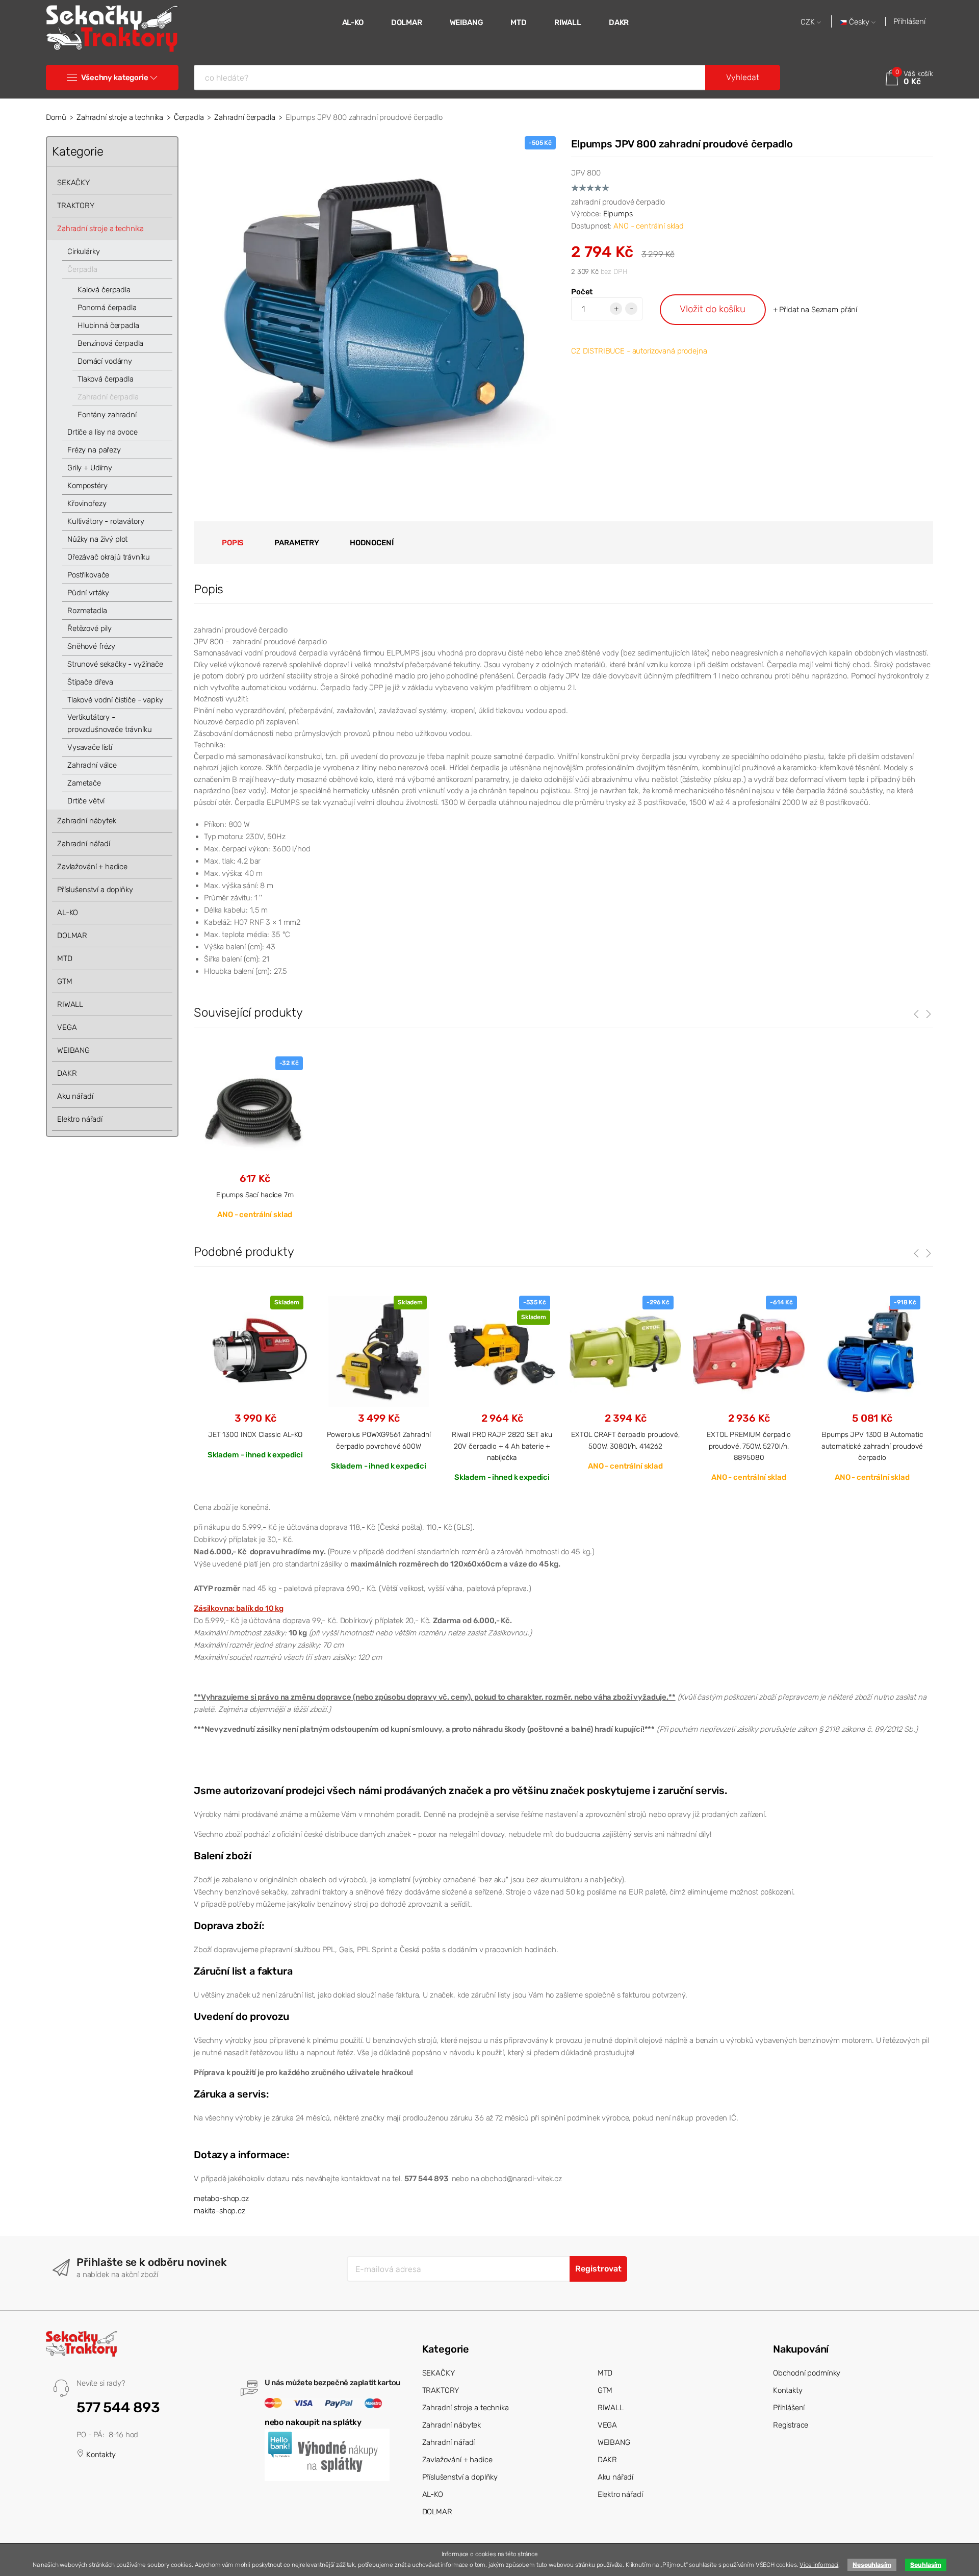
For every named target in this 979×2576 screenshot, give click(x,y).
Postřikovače (88, 575)
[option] (255, 1377)
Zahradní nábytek (87, 821)
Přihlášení (909, 21)
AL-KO (353, 22)
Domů (56, 117)
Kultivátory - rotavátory (106, 521)
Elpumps (618, 214)
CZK (809, 22)
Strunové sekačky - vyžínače (115, 664)
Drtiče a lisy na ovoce (102, 432)
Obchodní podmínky (807, 2373)
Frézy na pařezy (94, 450)
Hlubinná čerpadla (108, 325)
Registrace (791, 2425)
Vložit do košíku (713, 309)
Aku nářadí (75, 1096)
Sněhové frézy (91, 646)
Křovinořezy (87, 503)
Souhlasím (926, 2565)
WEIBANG (467, 22)
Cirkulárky (84, 251)
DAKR (619, 22)
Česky (859, 22)
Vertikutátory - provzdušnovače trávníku (110, 723)
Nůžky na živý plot (97, 539)
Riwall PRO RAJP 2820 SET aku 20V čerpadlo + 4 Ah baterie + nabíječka (502, 1446)
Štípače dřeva (90, 682)
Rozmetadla (87, 611)
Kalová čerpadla (104, 290)
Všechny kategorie (114, 78)
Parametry (297, 543)
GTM (65, 981)
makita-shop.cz (220, 2211)
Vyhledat (743, 77)
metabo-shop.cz (221, 2199)
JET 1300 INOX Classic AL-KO (255, 1434)
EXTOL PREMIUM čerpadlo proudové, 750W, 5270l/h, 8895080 (749, 1446)
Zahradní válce (92, 765)
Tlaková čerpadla (106, 379)
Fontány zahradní (107, 415)
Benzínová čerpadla (110, 343)
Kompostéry (87, 486)
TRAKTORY (76, 206)
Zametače (84, 783)
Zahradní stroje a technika (120, 117)
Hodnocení (372, 543)
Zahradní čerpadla (244, 117)
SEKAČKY (73, 183)
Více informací (819, 2565)
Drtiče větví (86, 801)
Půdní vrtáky (88, 593)
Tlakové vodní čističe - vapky (115, 700)
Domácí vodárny (105, 361)
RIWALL (568, 22)
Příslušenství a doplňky (95, 890)
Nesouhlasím (872, 2565)
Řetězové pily (89, 628)
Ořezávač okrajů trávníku (108, 557)
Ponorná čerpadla (107, 308)
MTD (519, 22)
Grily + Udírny (90, 468)
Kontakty (100, 2455)
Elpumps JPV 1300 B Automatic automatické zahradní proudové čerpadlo (872, 1446)
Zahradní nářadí (84, 844)
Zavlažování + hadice (92, 867)
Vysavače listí (90, 747)
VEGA (67, 1027)
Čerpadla (189, 117)
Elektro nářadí (80, 1119)
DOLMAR (407, 22)
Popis (233, 543)
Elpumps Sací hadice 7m (255, 1195)
